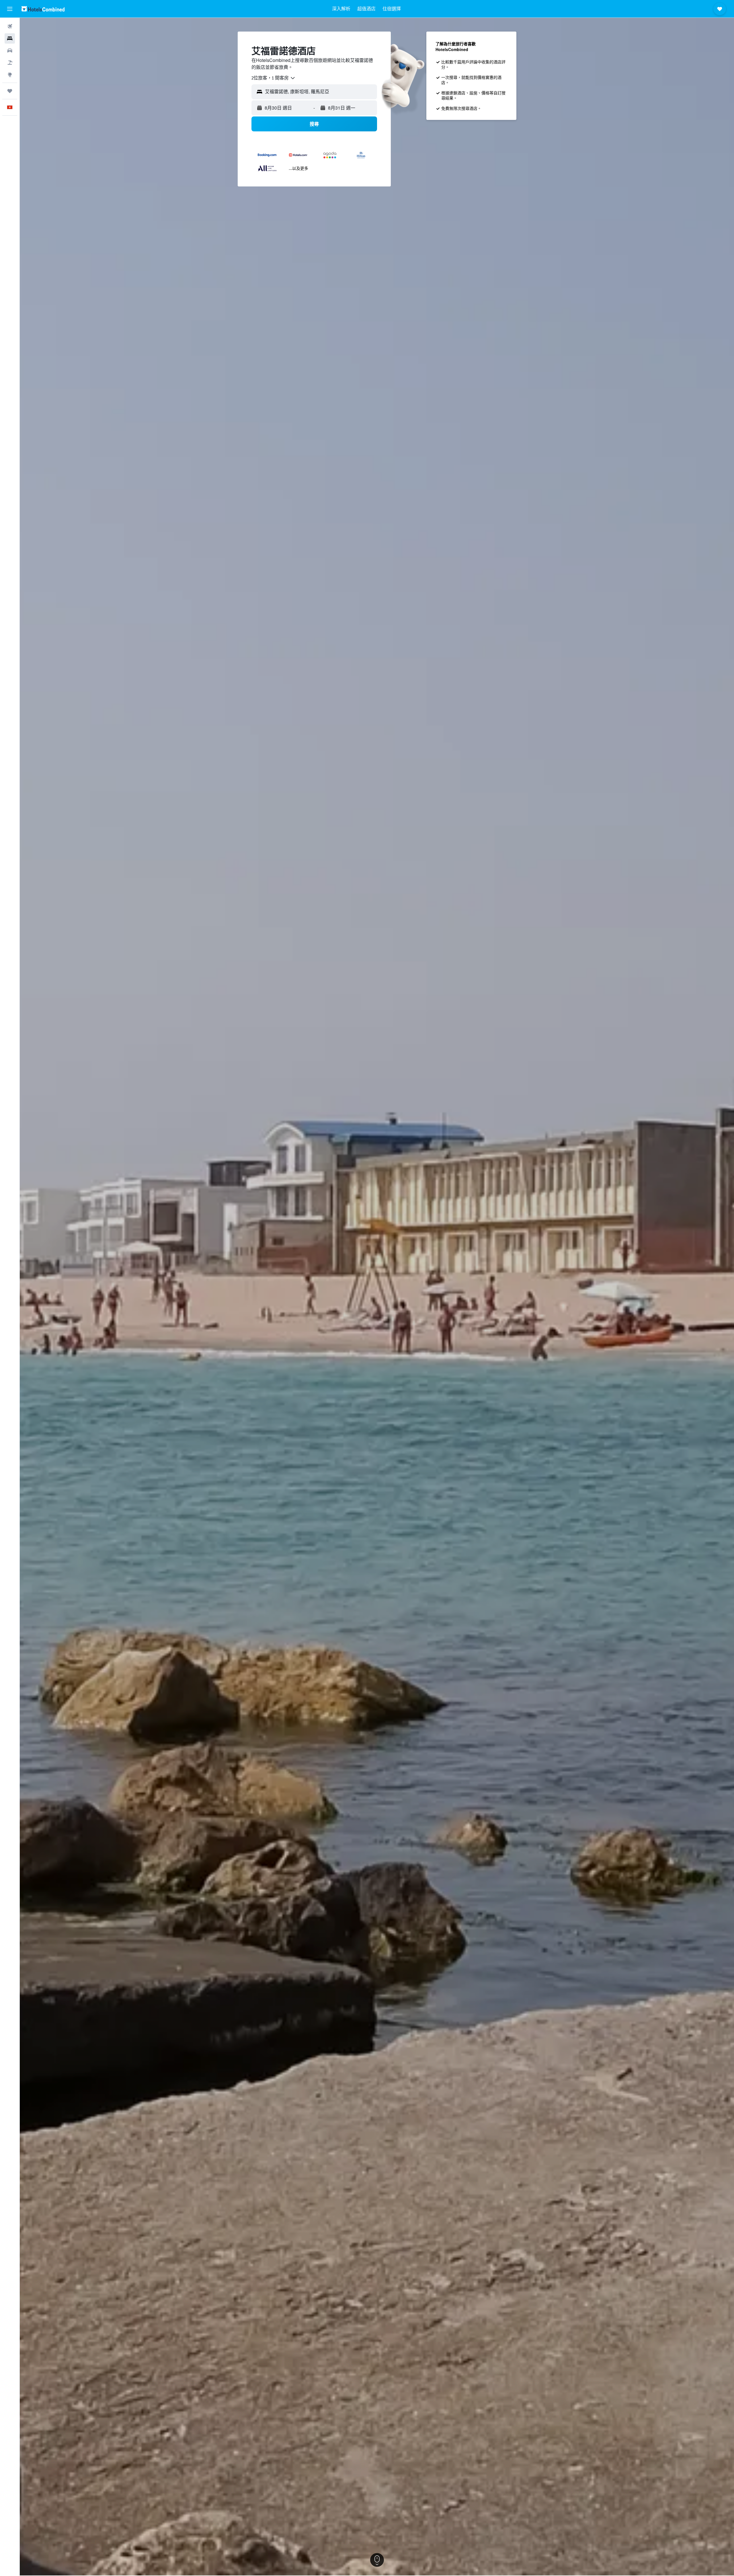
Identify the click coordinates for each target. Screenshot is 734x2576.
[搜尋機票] (10, 26)
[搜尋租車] (10, 50)
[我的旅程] (10, 91)
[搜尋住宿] (10, 38)
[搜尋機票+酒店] (10, 63)
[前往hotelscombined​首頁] (43, 9)
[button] (10, 9)
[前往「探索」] (10, 75)
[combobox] (274, 78)
